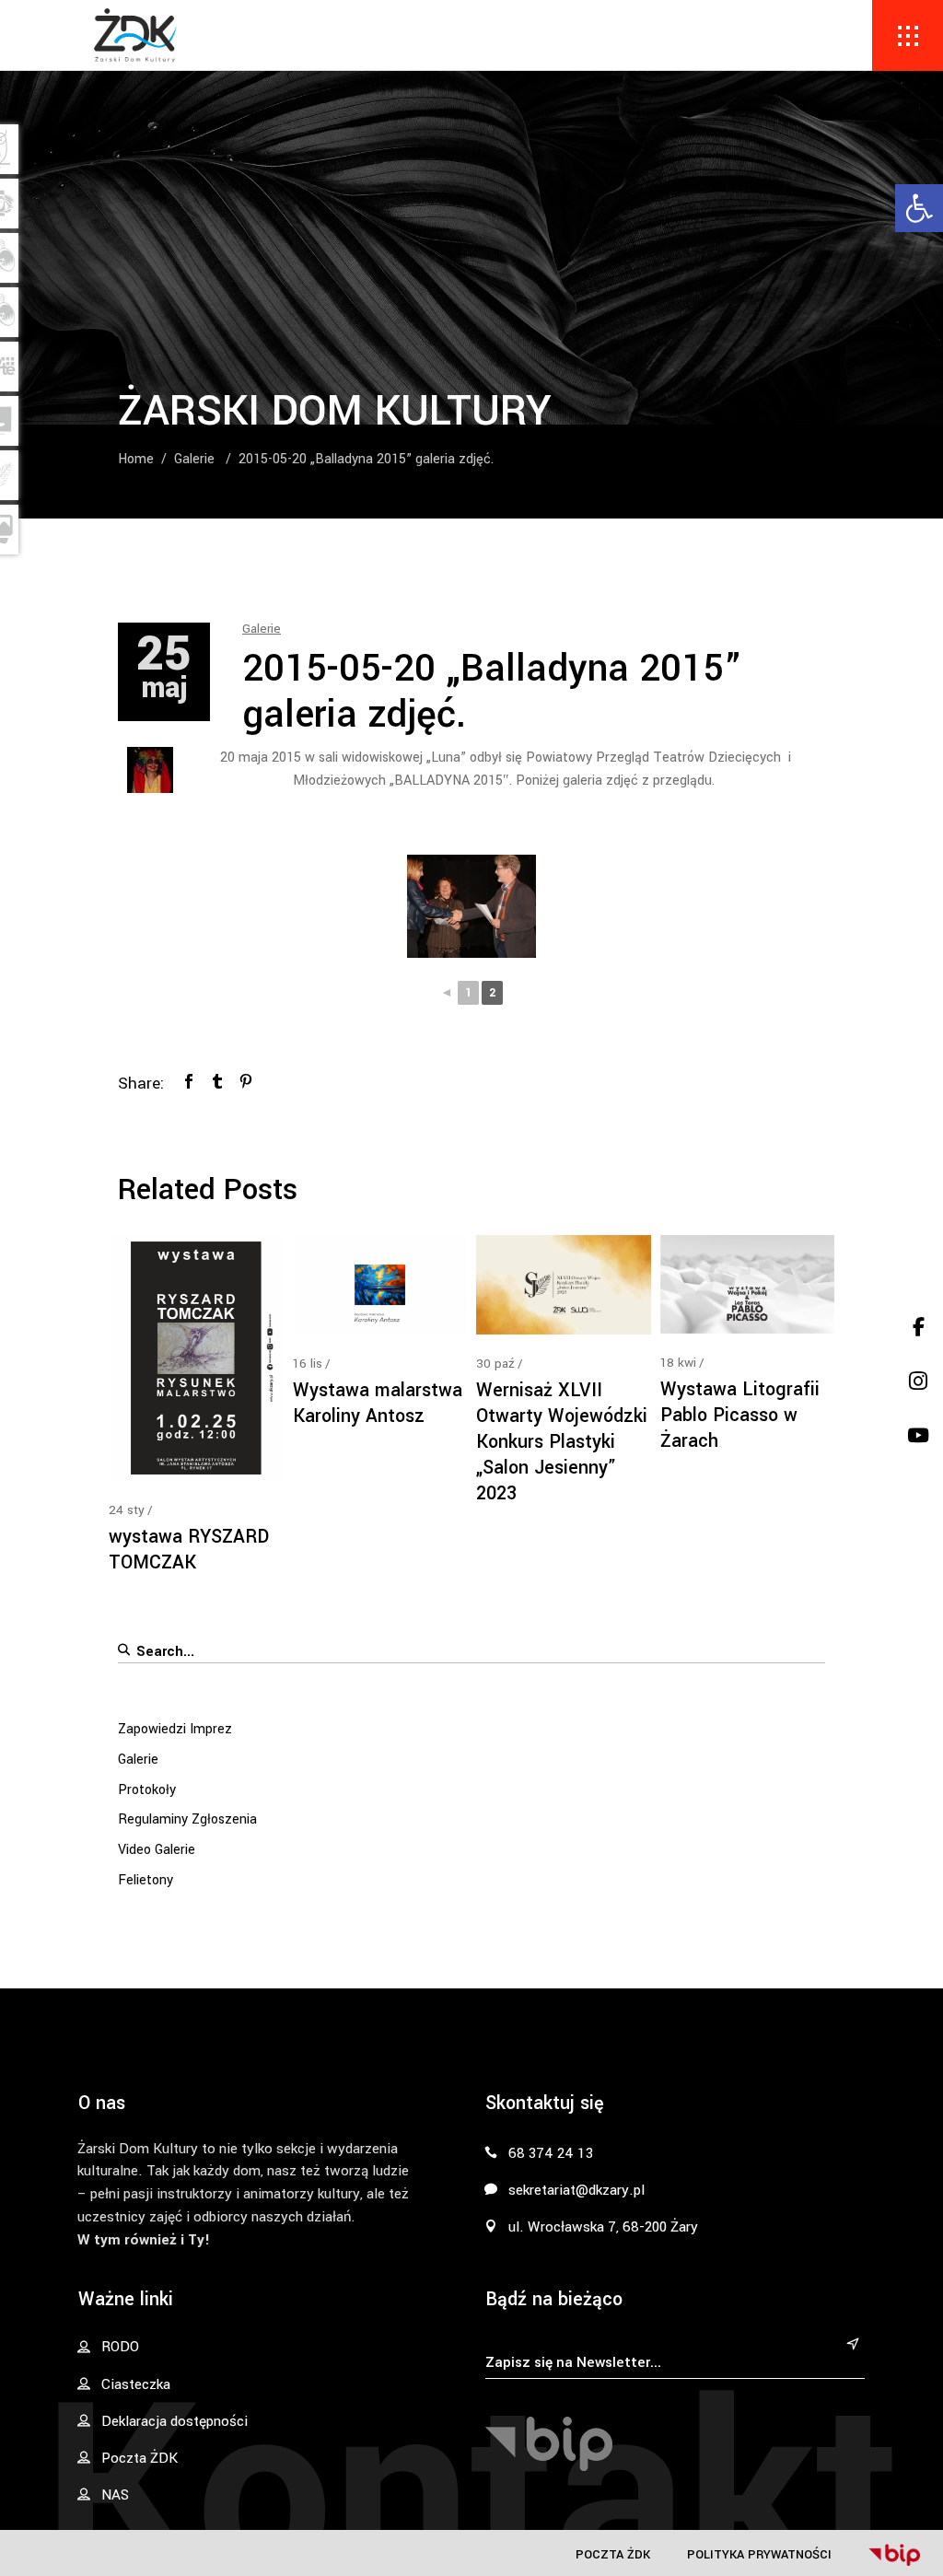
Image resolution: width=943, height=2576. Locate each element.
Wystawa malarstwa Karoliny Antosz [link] (378, 1403)
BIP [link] (894, 2555)
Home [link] (136, 459)
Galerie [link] (194, 459)
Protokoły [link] (147, 1790)
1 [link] (468, 993)
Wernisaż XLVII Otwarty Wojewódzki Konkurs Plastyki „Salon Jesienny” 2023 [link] (562, 1442)
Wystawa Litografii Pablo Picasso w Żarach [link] (740, 1415)
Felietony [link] (146, 1880)
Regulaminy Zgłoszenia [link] (187, 1819)
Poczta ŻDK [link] (613, 2554)
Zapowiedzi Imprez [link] (175, 1729)
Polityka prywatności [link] (759, 2554)
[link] (919, 208)
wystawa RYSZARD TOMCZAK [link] (189, 1550)
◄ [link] (447, 993)
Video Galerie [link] (157, 1850)
